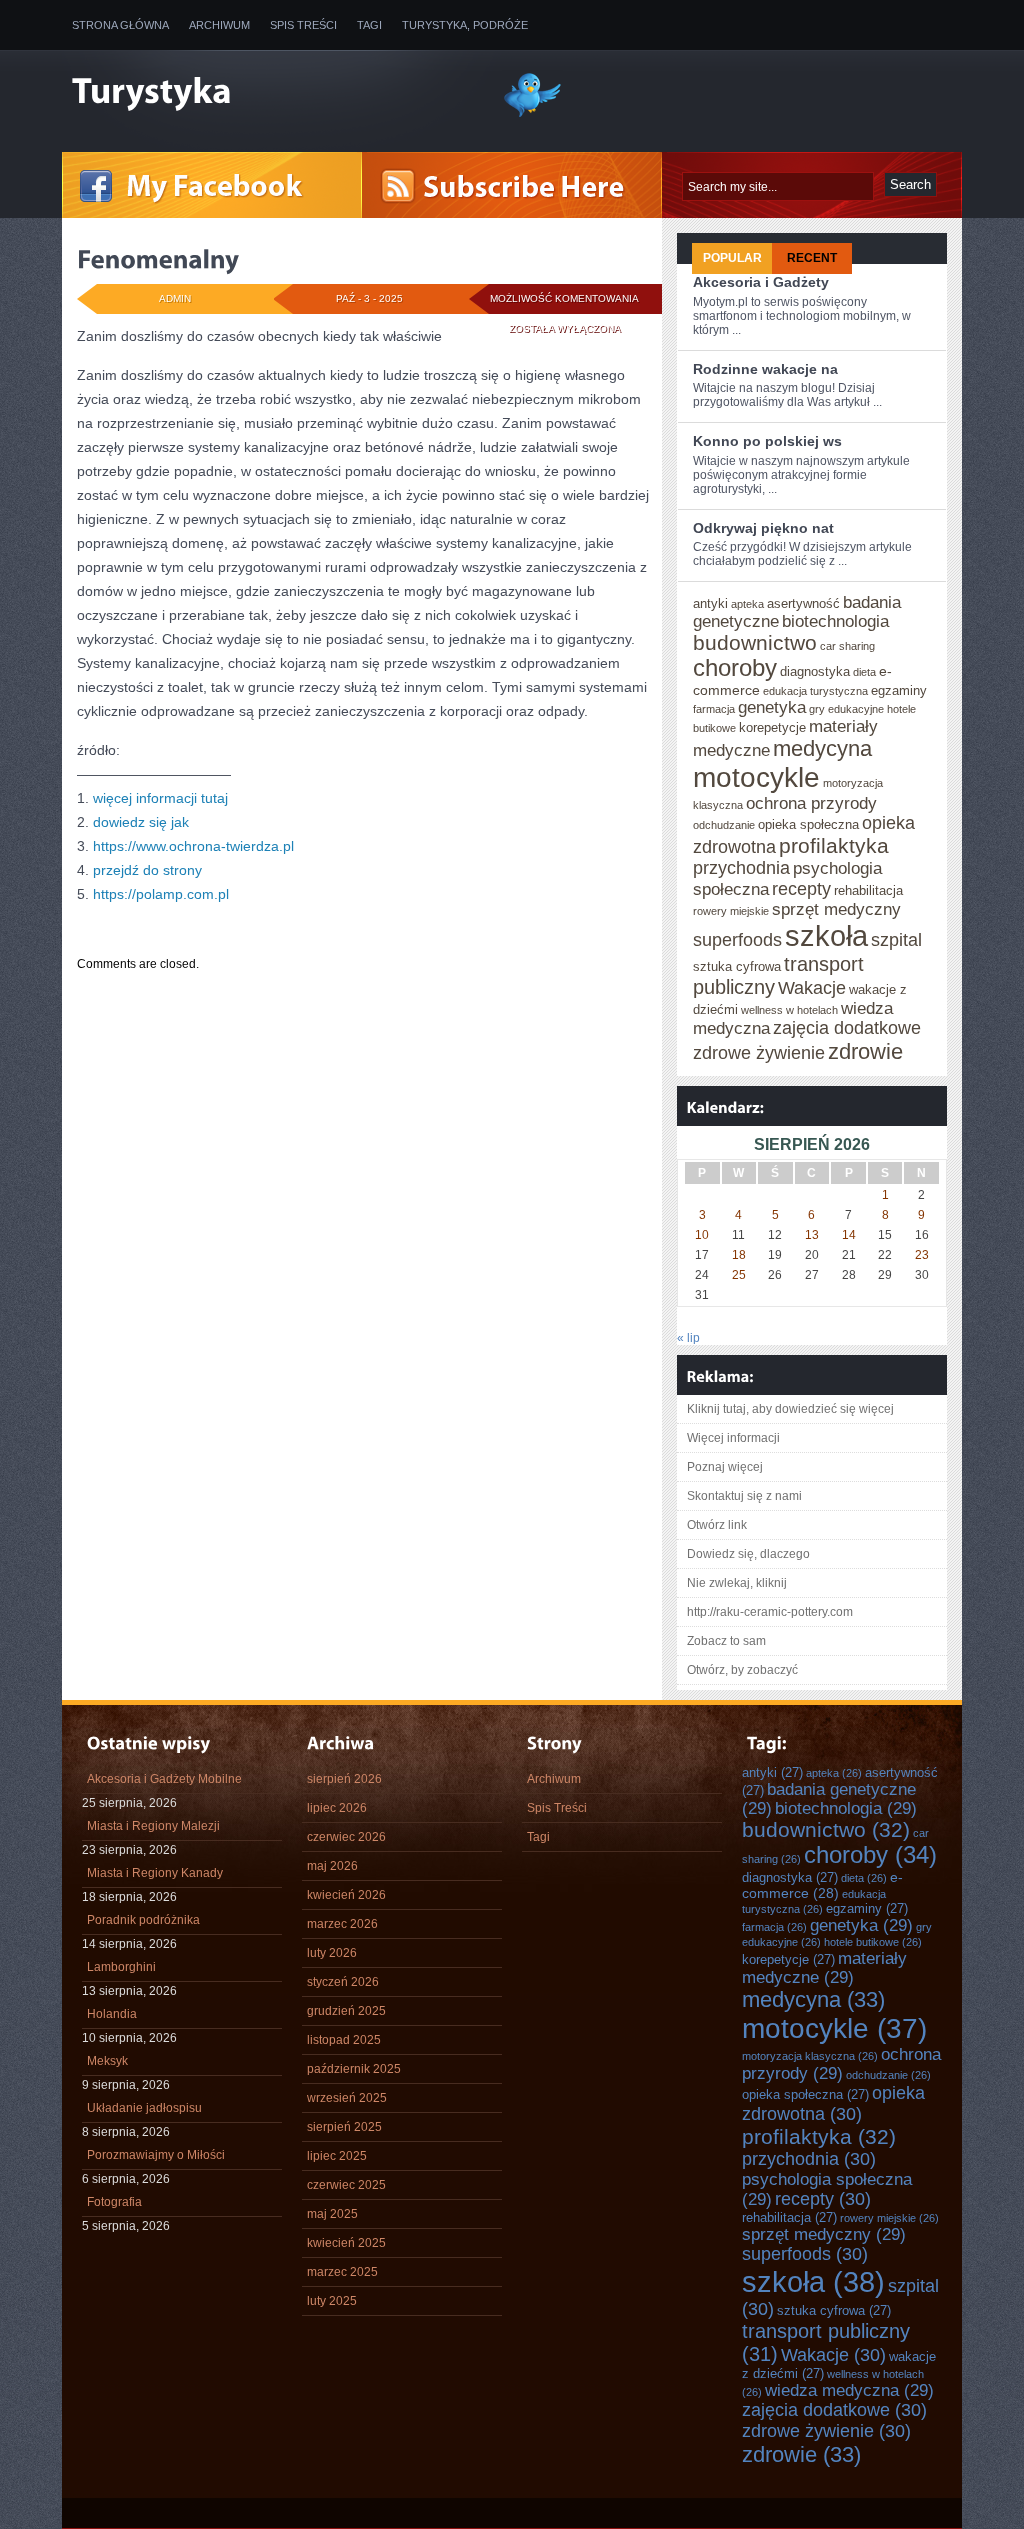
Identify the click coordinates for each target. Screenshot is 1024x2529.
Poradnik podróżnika (143, 1920)
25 (739, 1275)
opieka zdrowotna (833, 2103)
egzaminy (899, 690)
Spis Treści (303, 25)
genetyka (772, 707)
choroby (735, 668)
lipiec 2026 (337, 1808)
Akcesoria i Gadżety (761, 282)
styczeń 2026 (343, 1982)
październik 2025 (354, 2069)
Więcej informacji (733, 1438)
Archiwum (219, 25)
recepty (801, 889)
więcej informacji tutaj (160, 798)
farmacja (714, 709)
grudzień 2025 (346, 2011)
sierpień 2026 (344, 1779)
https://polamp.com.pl (161, 894)
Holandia (112, 2014)
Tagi (369, 25)
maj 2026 (332, 1866)
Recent (812, 258)
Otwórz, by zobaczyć (742, 1670)
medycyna (822, 748)
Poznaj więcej (725, 1467)
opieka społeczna (808, 824)
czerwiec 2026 (346, 1837)
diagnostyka (815, 671)
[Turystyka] (272, 93)
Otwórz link (717, 1525)
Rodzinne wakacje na (765, 369)
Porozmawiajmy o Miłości (156, 2155)
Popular (732, 258)
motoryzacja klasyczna (810, 2056)
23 (922, 1255)
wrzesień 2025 (347, 2098)
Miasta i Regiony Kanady (155, 1873)
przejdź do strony (147, 870)
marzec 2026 (342, 1924)
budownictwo (755, 642)
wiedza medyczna (849, 2390)
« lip (688, 1338)
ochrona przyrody (811, 803)
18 (739, 1255)
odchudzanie (724, 825)
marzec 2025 (342, 2272)
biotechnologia (835, 621)
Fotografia (114, 2202)
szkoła (826, 935)
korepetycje (772, 727)
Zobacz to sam (726, 1641)
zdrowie (865, 1051)
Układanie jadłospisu (144, 2108)
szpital (896, 940)
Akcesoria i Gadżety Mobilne (164, 1779)
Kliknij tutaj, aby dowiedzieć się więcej (790, 1409)
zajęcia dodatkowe (847, 1028)
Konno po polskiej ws (767, 441)
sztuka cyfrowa (737, 966)
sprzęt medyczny (836, 909)
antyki (710, 603)
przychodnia (741, 868)
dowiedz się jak (141, 822)
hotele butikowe (873, 1942)
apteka (747, 604)
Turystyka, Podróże (465, 25)
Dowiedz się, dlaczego (748, 1554)
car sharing (847, 646)
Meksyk (107, 2061)
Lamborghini (121, 1967)
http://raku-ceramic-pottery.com (770, 1612)
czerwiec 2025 (346, 2185)
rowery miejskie (731, 911)
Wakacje (812, 988)
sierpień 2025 (344, 2127)
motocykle (756, 777)
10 (702, 1235)
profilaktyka (834, 845)
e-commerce (822, 1885)
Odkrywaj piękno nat (763, 528)
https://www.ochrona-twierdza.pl (193, 846)
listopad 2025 (344, 2040)
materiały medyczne (824, 1967)
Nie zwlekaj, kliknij (737, 1583)
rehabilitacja (868, 890)
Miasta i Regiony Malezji (153, 1826)
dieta (864, 672)
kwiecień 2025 (346, 2243)
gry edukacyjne (846, 709)
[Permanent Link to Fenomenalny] (158, 259)
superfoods (737, 940)
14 (849, 1235)
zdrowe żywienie (759, 1053)
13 (812, 1235)
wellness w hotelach (789, 1010)
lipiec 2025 (337, 2156)
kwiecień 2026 (346, 1895)
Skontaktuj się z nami (744, 1496)
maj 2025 (332, 2214)
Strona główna (120, 25)
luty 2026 (332, 1953)
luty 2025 (332, 2301)
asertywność (803, 603)
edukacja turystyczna (815, 691)
